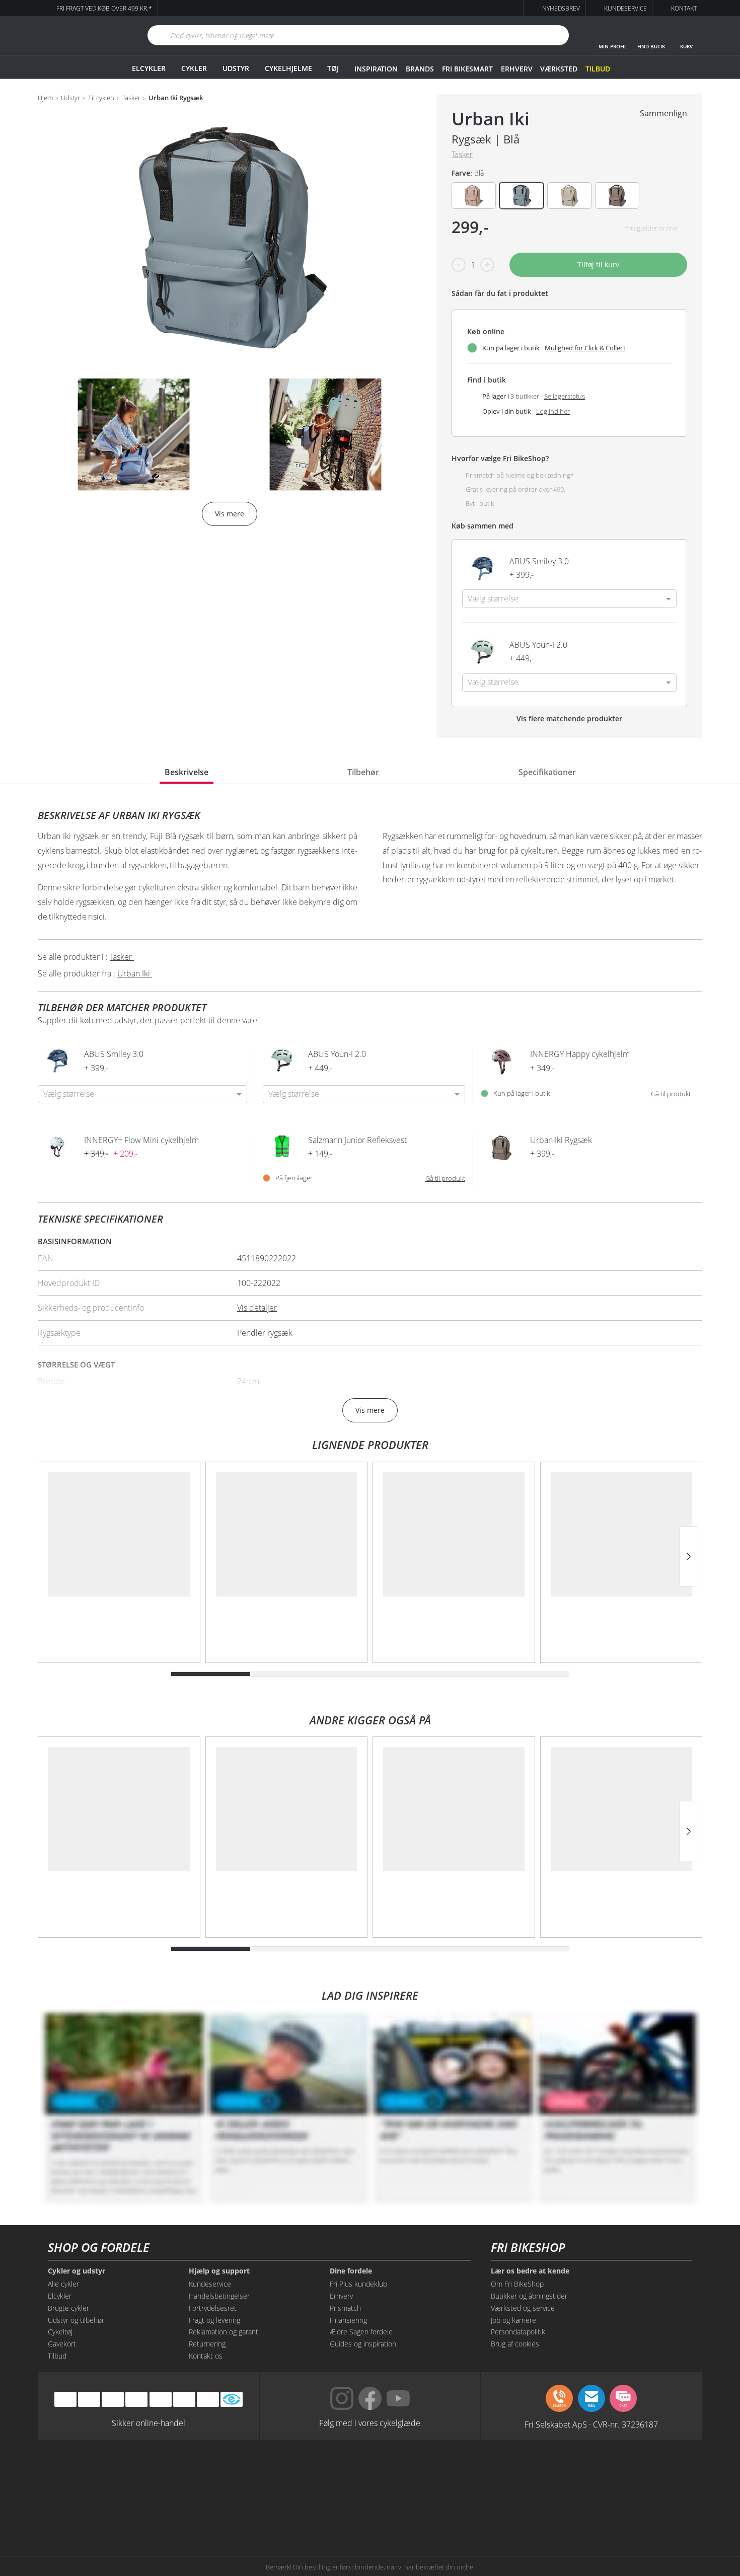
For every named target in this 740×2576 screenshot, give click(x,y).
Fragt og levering (214, 2320)
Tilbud (598, 69)
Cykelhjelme (288, 68)
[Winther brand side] (324, 2474)
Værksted (559, 69)
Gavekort (62, 2344)
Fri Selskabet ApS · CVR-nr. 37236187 (591, 2424)
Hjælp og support (219, 2271)
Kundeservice (210, 2284)
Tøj (333, 68)
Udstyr (236, 68)
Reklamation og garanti (224, 2332)
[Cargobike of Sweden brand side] (324, 2512)
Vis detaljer (257, 1308)
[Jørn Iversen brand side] (601, 2512)
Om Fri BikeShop (517, 2284)
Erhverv (516, 69)
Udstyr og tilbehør (76, 2320)
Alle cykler (63, 2284)
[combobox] (569, 598)
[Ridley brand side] (231, 2512)
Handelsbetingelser (219, 2296)
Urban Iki (491, 119)
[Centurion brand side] (601, 2474)
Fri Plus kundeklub (358, 2284)
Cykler (194, 68)
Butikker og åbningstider (529, 2296)
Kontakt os (206, 2356)
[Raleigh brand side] (509, 2512)
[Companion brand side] (139, 2512)
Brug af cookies (515, 2344)
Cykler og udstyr (77, 2271)
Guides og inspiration (363, 2344)
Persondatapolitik (518, 2332)
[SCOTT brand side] (416, 2474)
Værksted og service (523, 2308)
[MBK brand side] (231, 2474)
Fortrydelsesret (213, 2308)
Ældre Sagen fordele (361, 2332)
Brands (420, 69)
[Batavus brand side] (139, 2474)
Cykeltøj (60, 2332)
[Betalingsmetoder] (136, 2399)
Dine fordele (351, 2271)
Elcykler (149, 68)
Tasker (131, 98)
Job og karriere (513, 2320)
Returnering (207, 2344)
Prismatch (345, 2308)
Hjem (45, 98)
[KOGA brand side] (509, 2474)
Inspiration (376, 69)
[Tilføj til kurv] (657, 568)
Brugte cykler (68, 2308)
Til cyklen (101, 98)
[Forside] (81, 35)
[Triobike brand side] (416, 2512)
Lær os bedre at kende (530, 2271)
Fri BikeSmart (467, 69)
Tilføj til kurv (598, 264)
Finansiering (348, 2320)
